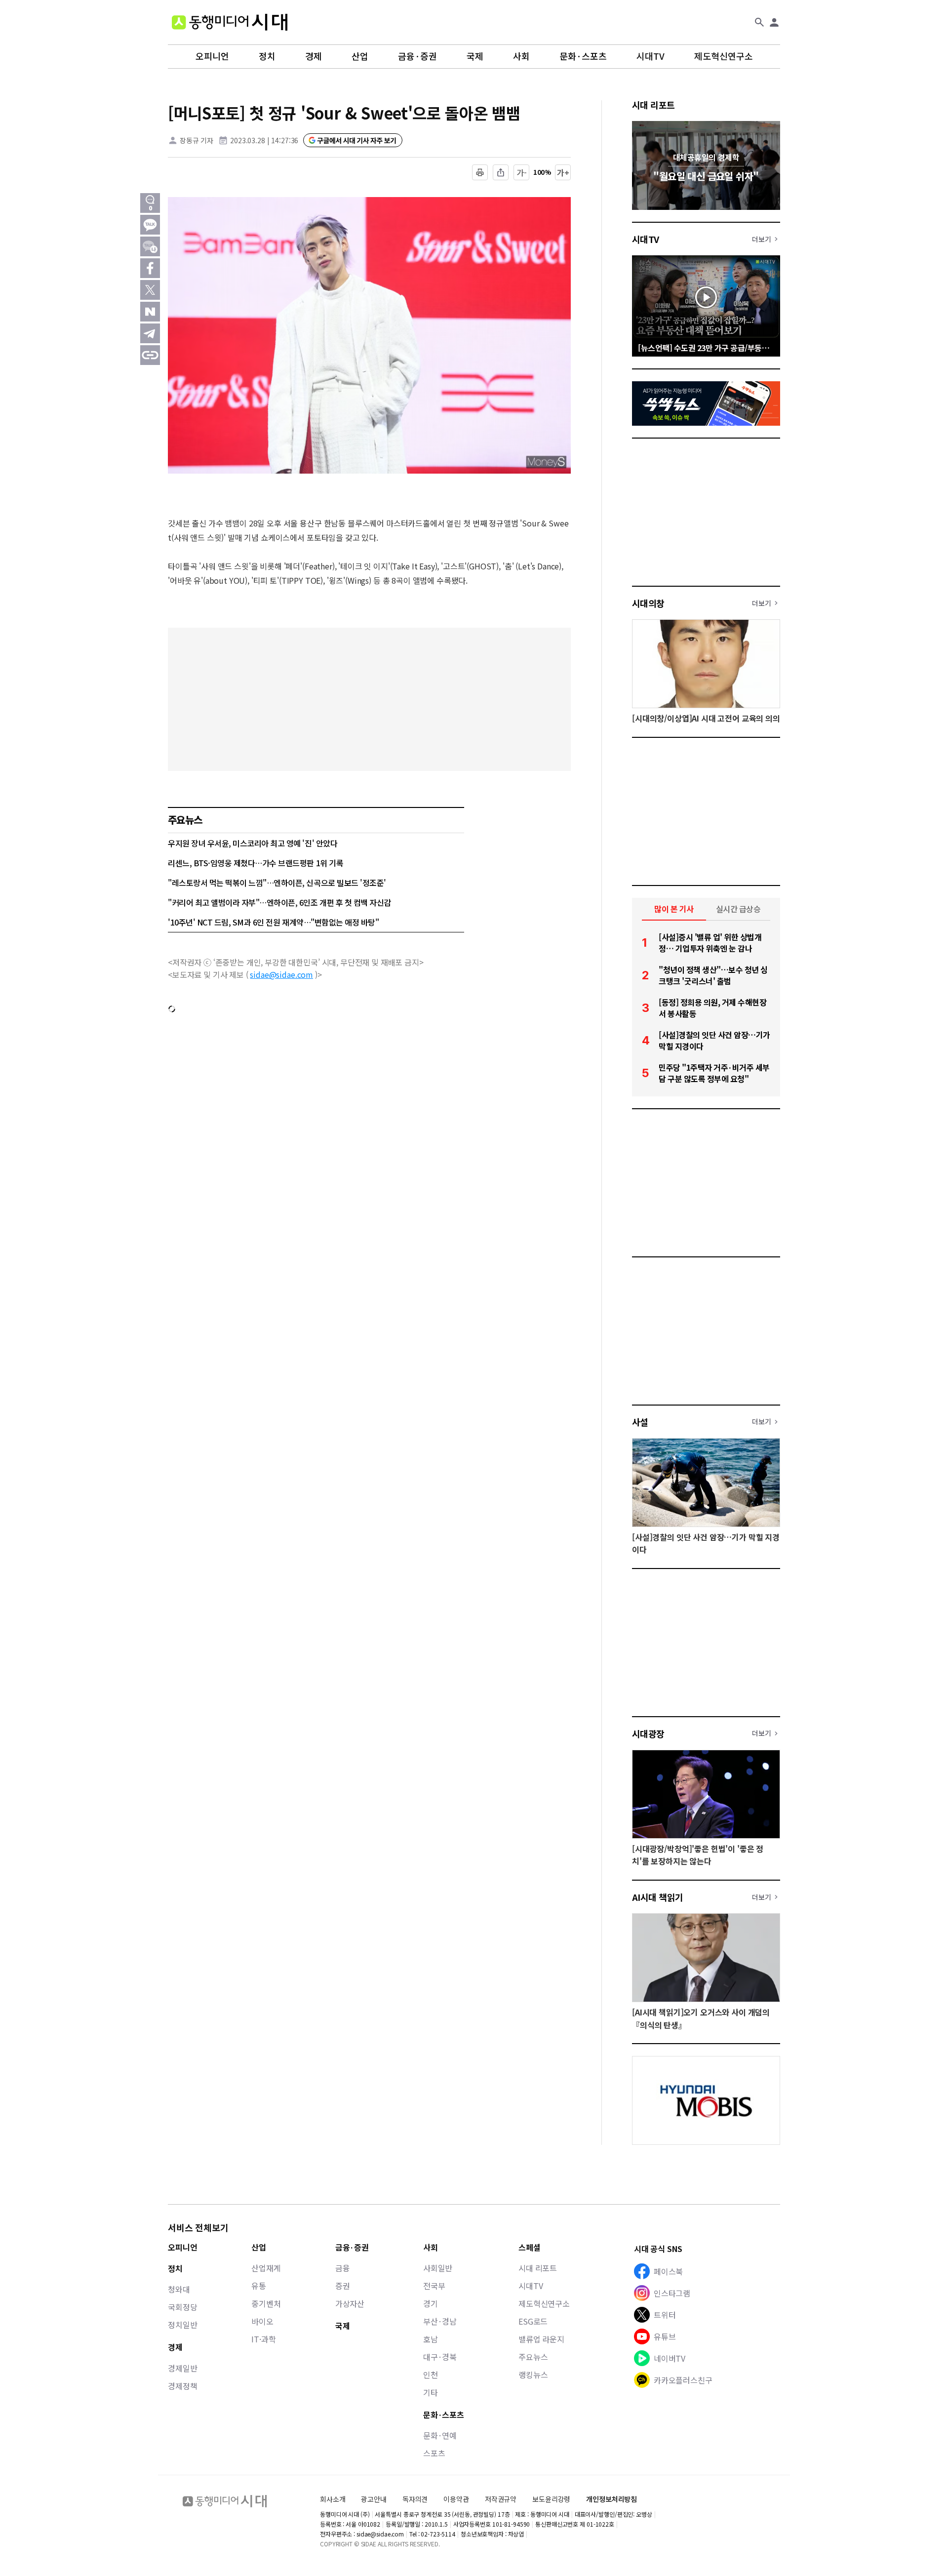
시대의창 (648, 603)
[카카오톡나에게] (150, 246)
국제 (475, 56)
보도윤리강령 (551, 2499)
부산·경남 (440, 2321)
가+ (563, 172)
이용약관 (456, 2499)
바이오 (262, 2321)
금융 (343, 2268)
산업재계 (266, 2268)
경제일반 (182, 2368)
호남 (431, 2339)
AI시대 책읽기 (658, 1897)
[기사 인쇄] (480, 172)
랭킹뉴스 (533, 2375)
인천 (431, 2375)
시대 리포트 (653, 105)
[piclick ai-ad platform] (175, 201)
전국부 (434, 2286)
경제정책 (182, 2386)
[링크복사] (150, 355)
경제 (314, 56)
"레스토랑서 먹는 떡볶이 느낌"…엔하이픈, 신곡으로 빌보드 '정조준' (277, 883)
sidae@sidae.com (281, 974)
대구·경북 (440, 2357)
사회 (521, 56)
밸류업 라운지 (541, 2339)
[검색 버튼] (759, 22)
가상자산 (350, 2303)
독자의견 (415, 2499)
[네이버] (150, 312)
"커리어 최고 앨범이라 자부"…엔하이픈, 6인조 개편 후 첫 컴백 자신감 (279, 902)
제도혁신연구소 (724, 56)
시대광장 (648, 1733)
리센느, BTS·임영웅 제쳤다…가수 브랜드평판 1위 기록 (256, 863)
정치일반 (182, 2325)
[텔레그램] (150, 333)
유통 (259, 2286)
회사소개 (333, 2499)
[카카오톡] (150, 225)
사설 (640, 1422)
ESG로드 (533, 2321)
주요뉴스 (533, 2357)
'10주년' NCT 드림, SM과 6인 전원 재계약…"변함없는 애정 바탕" (273, 922)
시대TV (651, 56)
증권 (343, 2286)
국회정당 (182, 2307)
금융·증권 (417, 56)
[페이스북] (150, 268)
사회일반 (438, 2268)
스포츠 (434, 2453)
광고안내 (374, 2499)
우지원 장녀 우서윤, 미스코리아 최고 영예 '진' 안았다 (253, 843)
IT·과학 (263, 2339)
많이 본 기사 (674, 909)
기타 (431, 2392)
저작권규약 (501, 2499)
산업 (360, 56)
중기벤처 (266, 2303)
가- (522, 172)
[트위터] (150, 290)
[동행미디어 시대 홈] (230, 22)
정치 (267, 56)
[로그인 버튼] (774, 22)
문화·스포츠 (583, 56)
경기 (431, 2303)
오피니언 (212, 56)
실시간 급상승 (738, 909)
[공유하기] (501, 172)
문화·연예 (440, 2435)
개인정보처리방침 (612, 2499)
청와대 (179, 2289)
